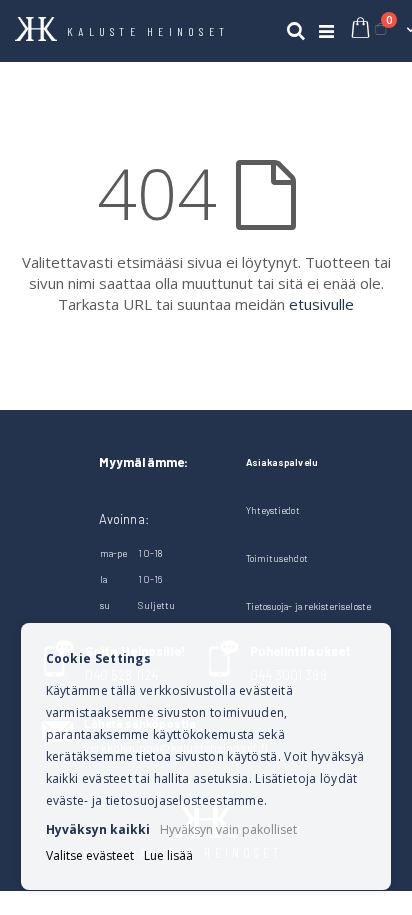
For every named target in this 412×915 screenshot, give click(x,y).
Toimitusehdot (277, 558)
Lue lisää (168, 856)
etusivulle (321, 304)
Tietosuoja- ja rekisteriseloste (308, 606)
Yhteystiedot (273, 510)
